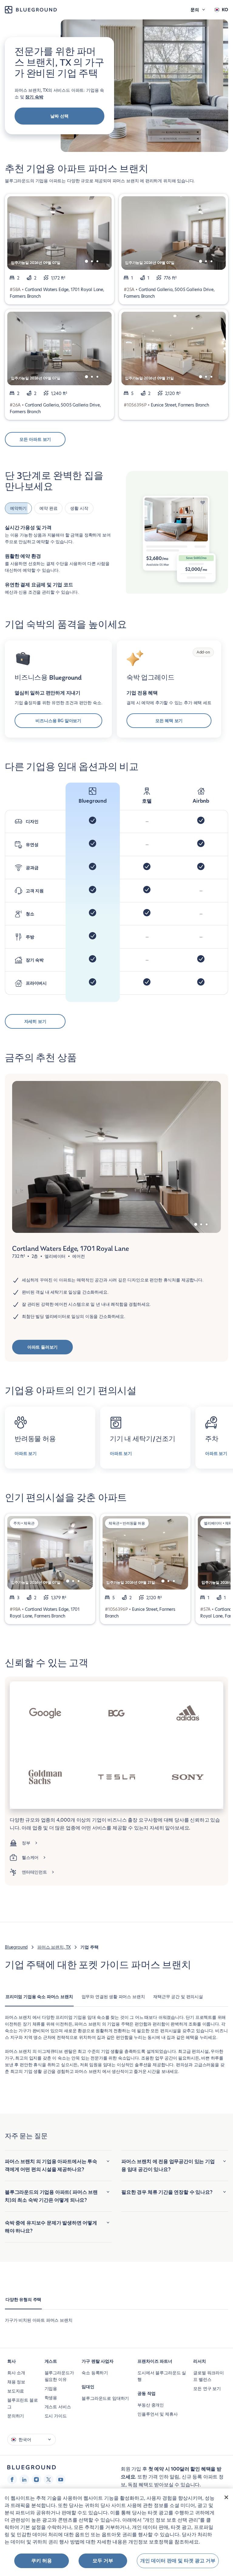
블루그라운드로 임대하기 (105, 2396)
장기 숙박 (34, 97)
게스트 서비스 (58, 2405)
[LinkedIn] (24, 2478)
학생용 (51, 2396)
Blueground (16, 1945)
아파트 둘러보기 (43, 1345)
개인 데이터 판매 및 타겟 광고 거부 (178, 2561)
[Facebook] (12, 2478)
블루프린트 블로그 (23, 2402)
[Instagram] (36, 2478)
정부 (26, 1841)
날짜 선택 (59, 116)
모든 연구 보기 (207, 2387)
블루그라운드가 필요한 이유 (59, 2374)
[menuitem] (39, 1998)
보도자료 (16, 2389)
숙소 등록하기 (95, 2371)
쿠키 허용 (42, 2561)
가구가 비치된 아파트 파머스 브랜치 (39, 2318)
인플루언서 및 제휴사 (157, 2412)
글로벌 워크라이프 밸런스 (209, 2374)
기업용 (51, 2387)
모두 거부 (103, 2561)
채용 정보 (16, 2380)
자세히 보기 (35, 1020)
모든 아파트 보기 (35, 439)
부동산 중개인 (151, 2403)
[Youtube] (61, 2478)
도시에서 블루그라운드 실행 (162, 2374)
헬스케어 (30, 1856)
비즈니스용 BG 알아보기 (58, 719)
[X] (49, 2478)
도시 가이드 (56, 2414)
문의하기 (16, 2414)
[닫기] (226, 2497)
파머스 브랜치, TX (54, 1945)
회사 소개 (16, 2371)
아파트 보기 (26, 1452)
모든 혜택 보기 (169, 719)
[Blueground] (32, 2466)
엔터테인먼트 (34, 1870)
